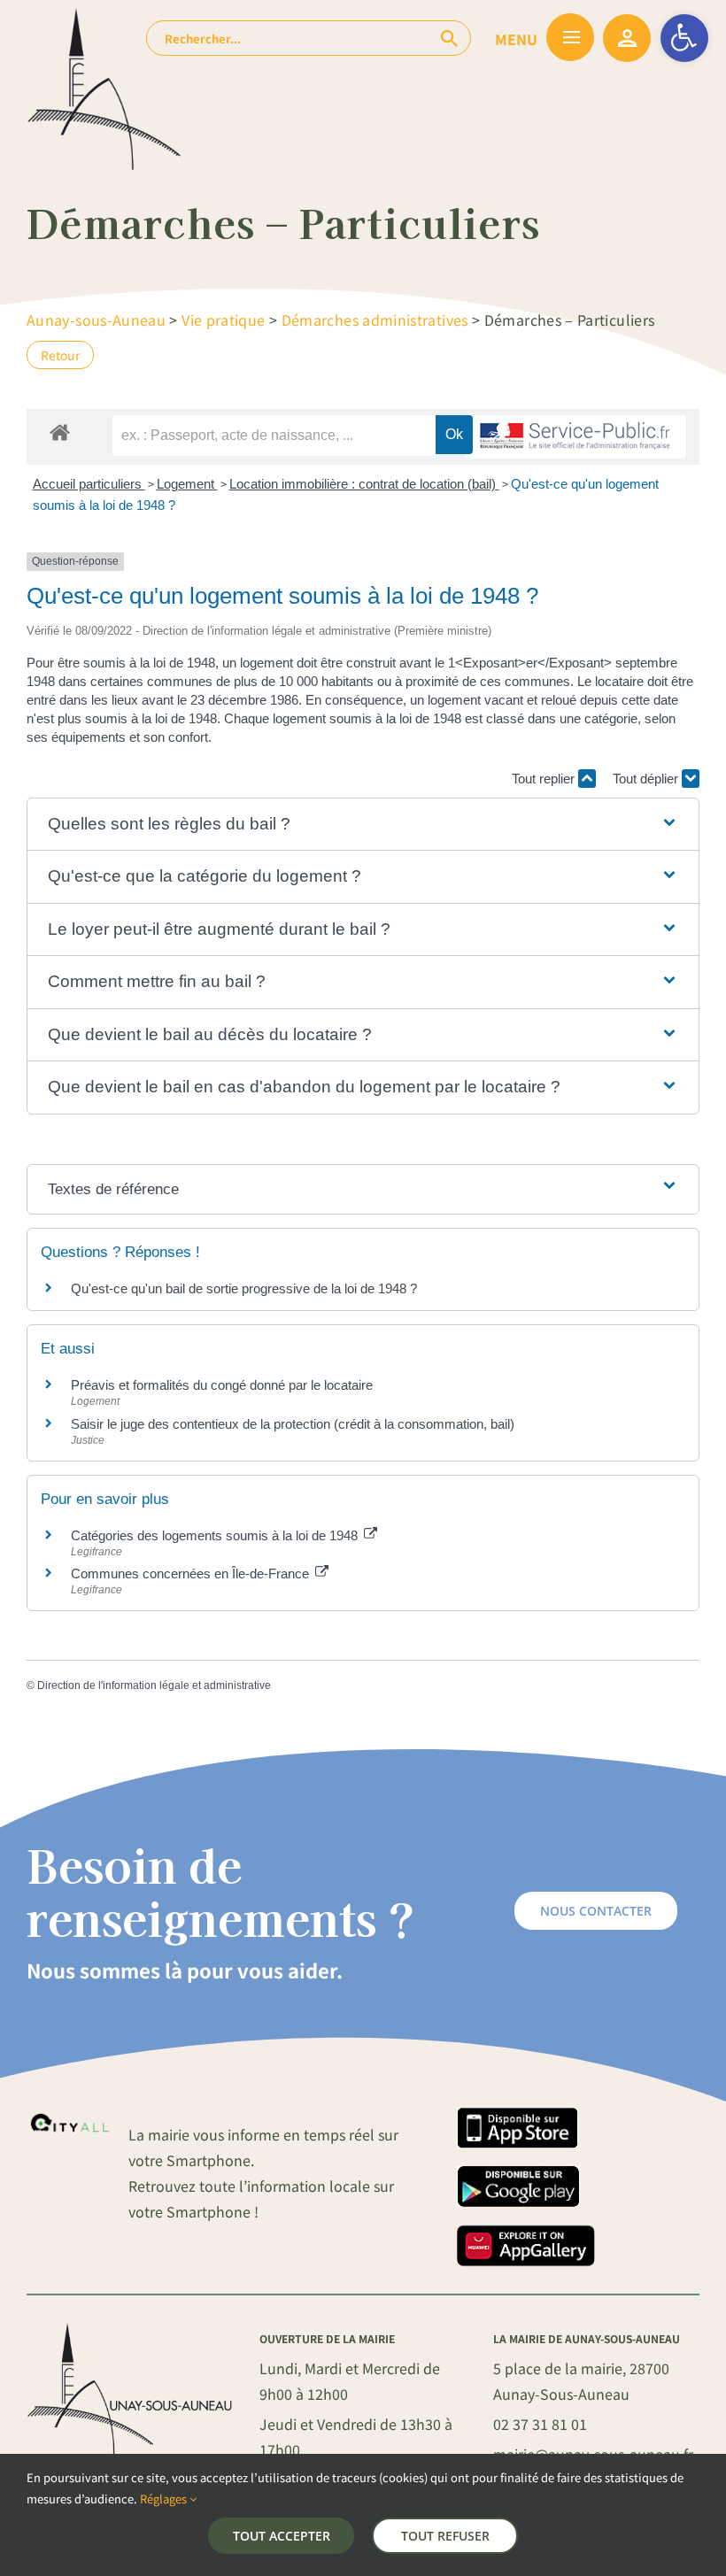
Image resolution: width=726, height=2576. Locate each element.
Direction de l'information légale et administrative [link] (154, 1685)
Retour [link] (60, 355)
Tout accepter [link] (282, 2536)
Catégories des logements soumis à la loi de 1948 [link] (216, 1535)
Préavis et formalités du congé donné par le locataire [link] (222, 1385)
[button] (363, 825)
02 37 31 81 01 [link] (540, 2424)
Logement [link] (187, 484)
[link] (684, 38)
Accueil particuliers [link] (89, 484)
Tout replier (545, 779)
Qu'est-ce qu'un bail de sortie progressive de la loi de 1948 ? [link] (244, 1288)
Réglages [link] (165, 2499)
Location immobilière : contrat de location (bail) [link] (364, 484)
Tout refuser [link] (445, 2536)
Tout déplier (647, 779)
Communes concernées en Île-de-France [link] (192, 1573)
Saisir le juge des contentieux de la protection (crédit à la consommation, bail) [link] (293, 1424)
